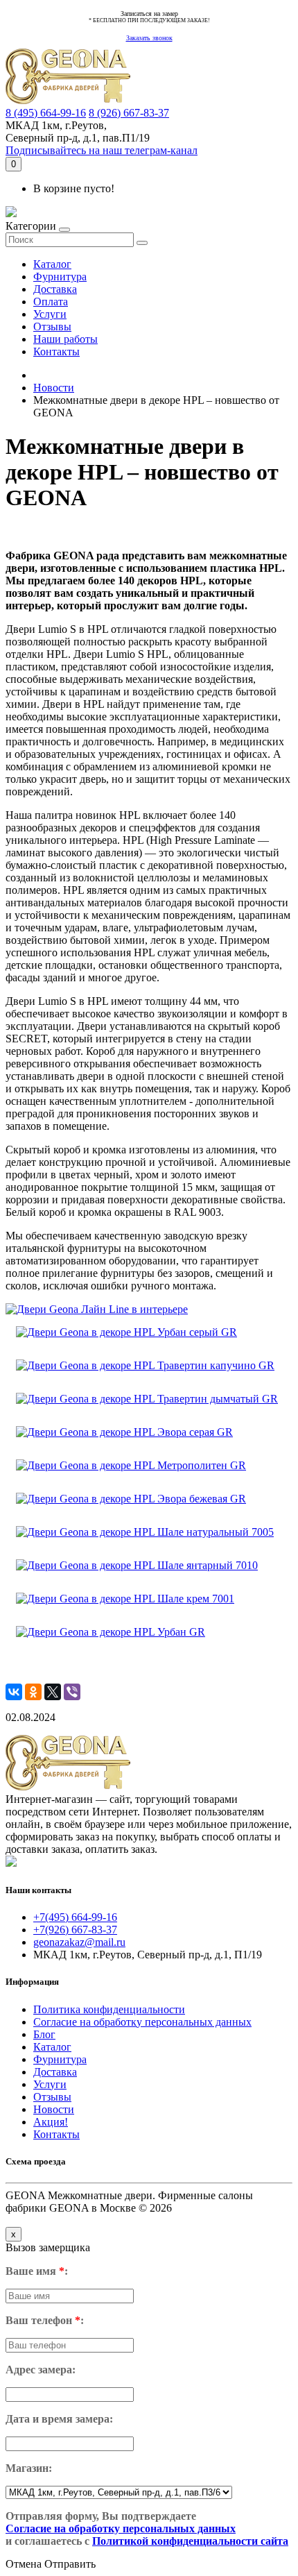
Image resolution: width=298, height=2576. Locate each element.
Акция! (51, 2122)
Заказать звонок (149, 38)
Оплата (51, 302)
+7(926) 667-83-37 (75, 1930)
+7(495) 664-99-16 (75, 1917)
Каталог (52, 264)
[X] (53, 1692)
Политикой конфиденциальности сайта (190, 2541)
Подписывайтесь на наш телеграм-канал (102, 150)
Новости (54, 388)
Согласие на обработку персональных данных (142, 2022)
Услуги (50, 314)
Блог (44, 2034)
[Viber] (72, 1692)
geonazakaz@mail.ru (79, 1942)
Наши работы (65, 339)
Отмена (24, 2564)
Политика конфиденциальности (109, 2009)
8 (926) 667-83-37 (129, 113)
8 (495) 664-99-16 (46, 113)
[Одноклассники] (33, 1692)
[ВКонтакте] (14, 1692)
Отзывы (52, 327)
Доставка (55, 289)
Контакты (56, 351)
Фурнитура (60, 277)
